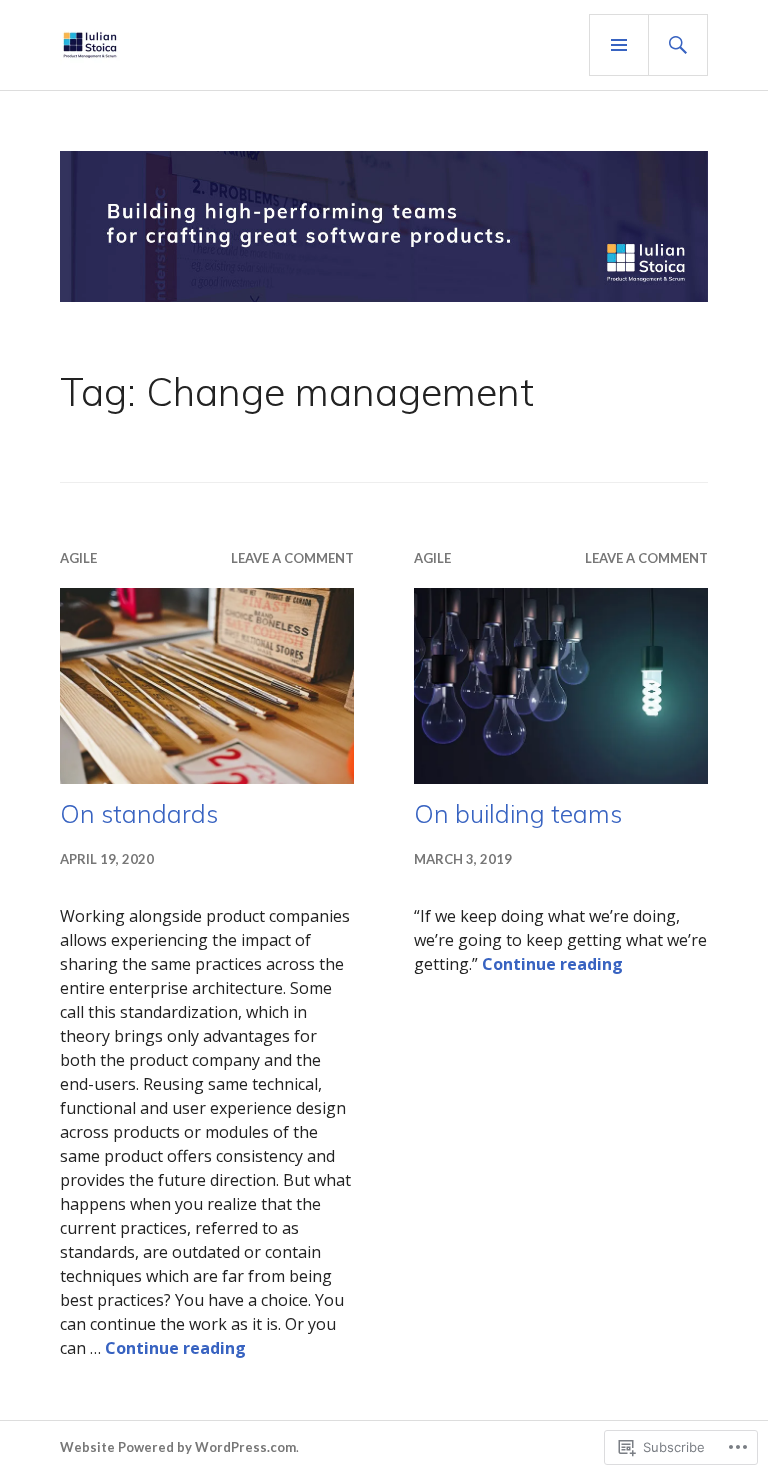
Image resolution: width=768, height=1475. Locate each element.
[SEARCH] (678, 45)
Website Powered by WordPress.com (178, 1447)
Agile (78, 558)
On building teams (518, 813)
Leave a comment (292, 558)
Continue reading (175, 1348)
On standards (139, 813)
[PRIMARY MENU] (619, 45)
